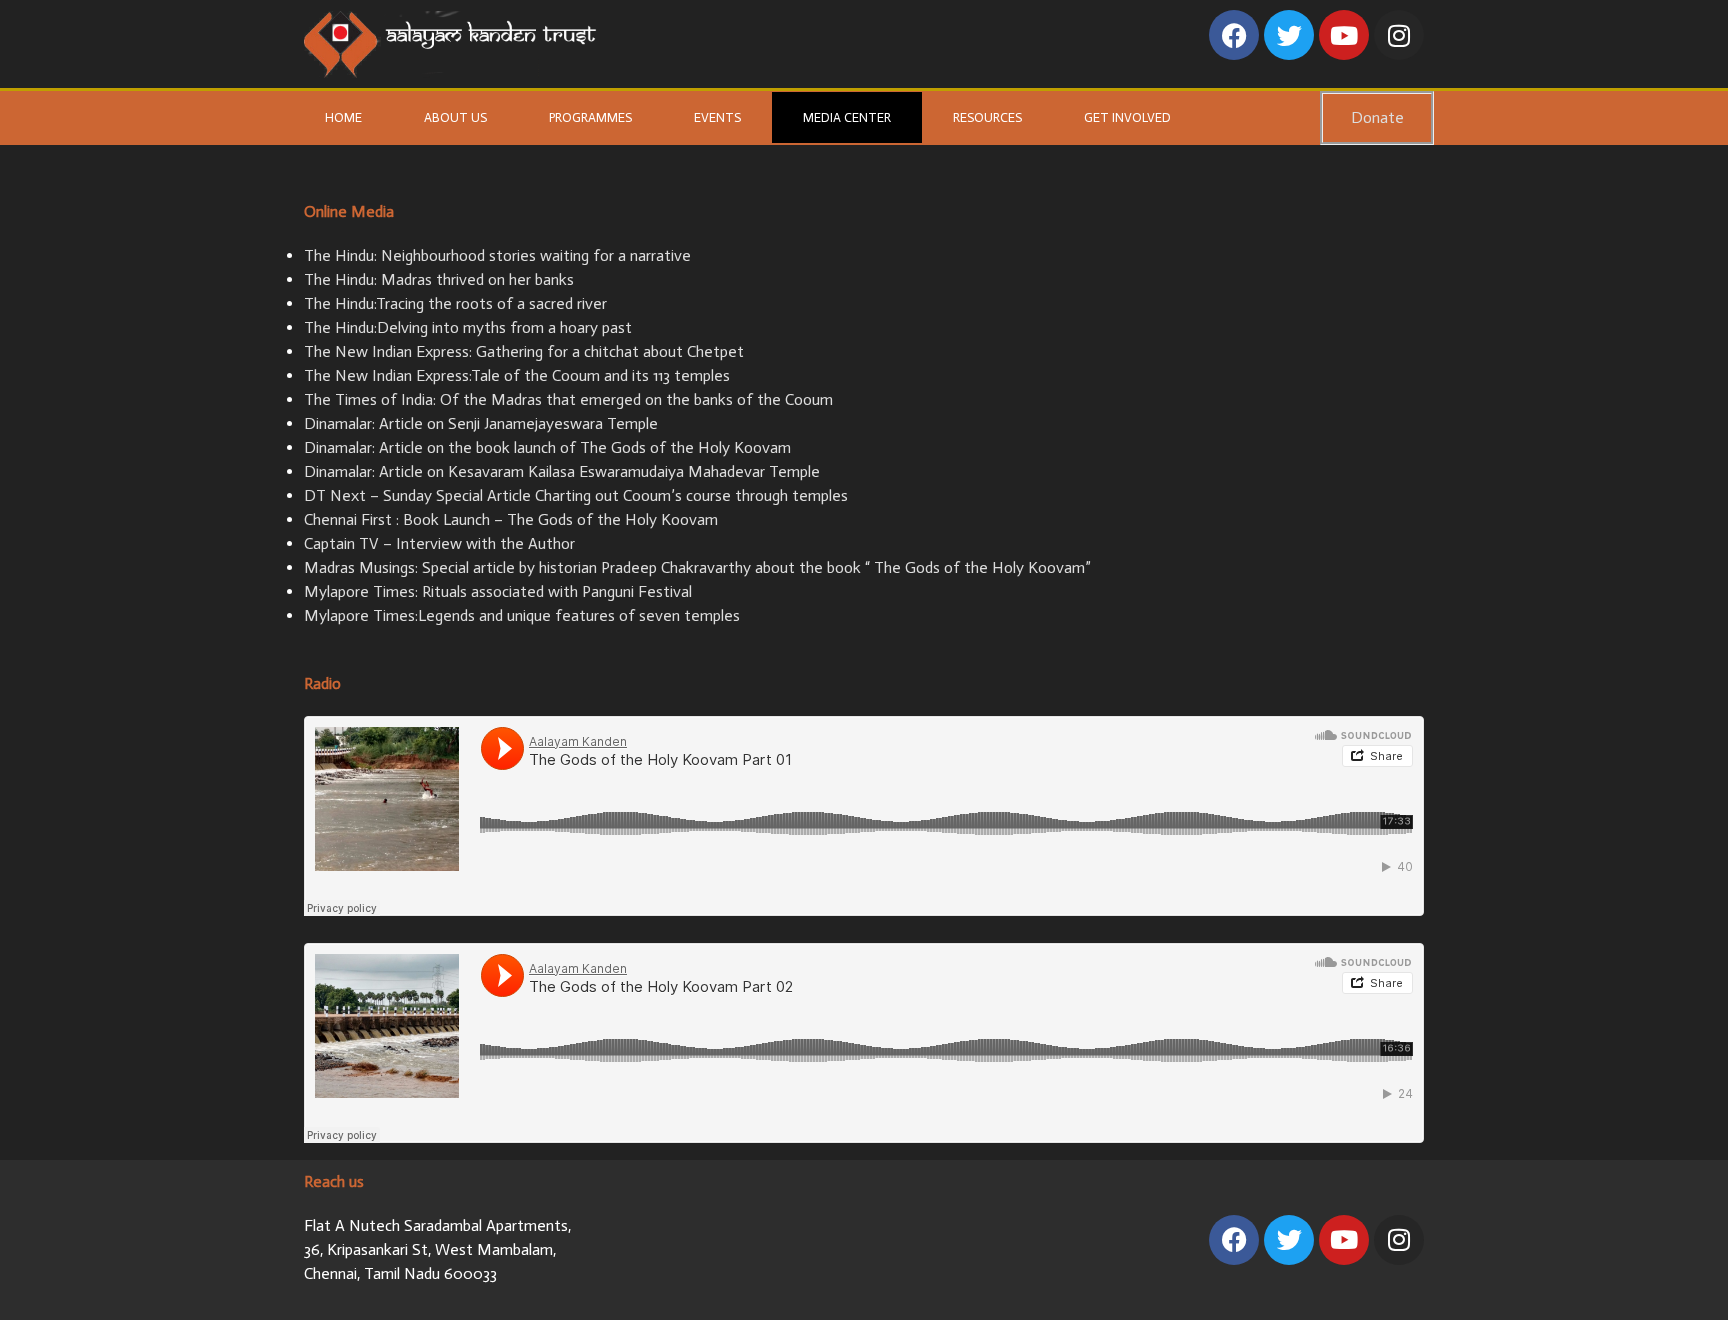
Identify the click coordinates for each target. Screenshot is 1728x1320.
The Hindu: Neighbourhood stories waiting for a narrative (497, 255)
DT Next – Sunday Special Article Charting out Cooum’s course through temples (576, 495)
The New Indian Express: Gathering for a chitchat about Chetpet (524, 351)
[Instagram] (1399, 35)
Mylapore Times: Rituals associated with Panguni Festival (498, 591)
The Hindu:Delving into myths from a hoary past (468, 327)
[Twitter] (1289, 35)
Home (343, 117)
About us (455, 117)
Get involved (1127, 117)
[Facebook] (1234, 35)
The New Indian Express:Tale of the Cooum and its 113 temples (517, 375)
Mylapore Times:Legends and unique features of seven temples (522, 615)
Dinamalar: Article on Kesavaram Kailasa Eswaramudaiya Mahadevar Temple (562, 471)
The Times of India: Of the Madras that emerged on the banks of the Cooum (568, 399)
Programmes (590, 117)
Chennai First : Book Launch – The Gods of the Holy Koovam (511, 519)
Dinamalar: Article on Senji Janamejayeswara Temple (481, 423)
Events (717, 117)
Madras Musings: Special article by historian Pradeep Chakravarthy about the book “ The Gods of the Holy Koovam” (697, 567)
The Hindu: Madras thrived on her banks (439, 279)
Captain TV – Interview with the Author (439, 543)
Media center (847, 117)
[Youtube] (1344, 35)
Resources (987, 117)
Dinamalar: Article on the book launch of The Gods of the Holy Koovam (547, 447)
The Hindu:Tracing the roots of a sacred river (455, 303)
